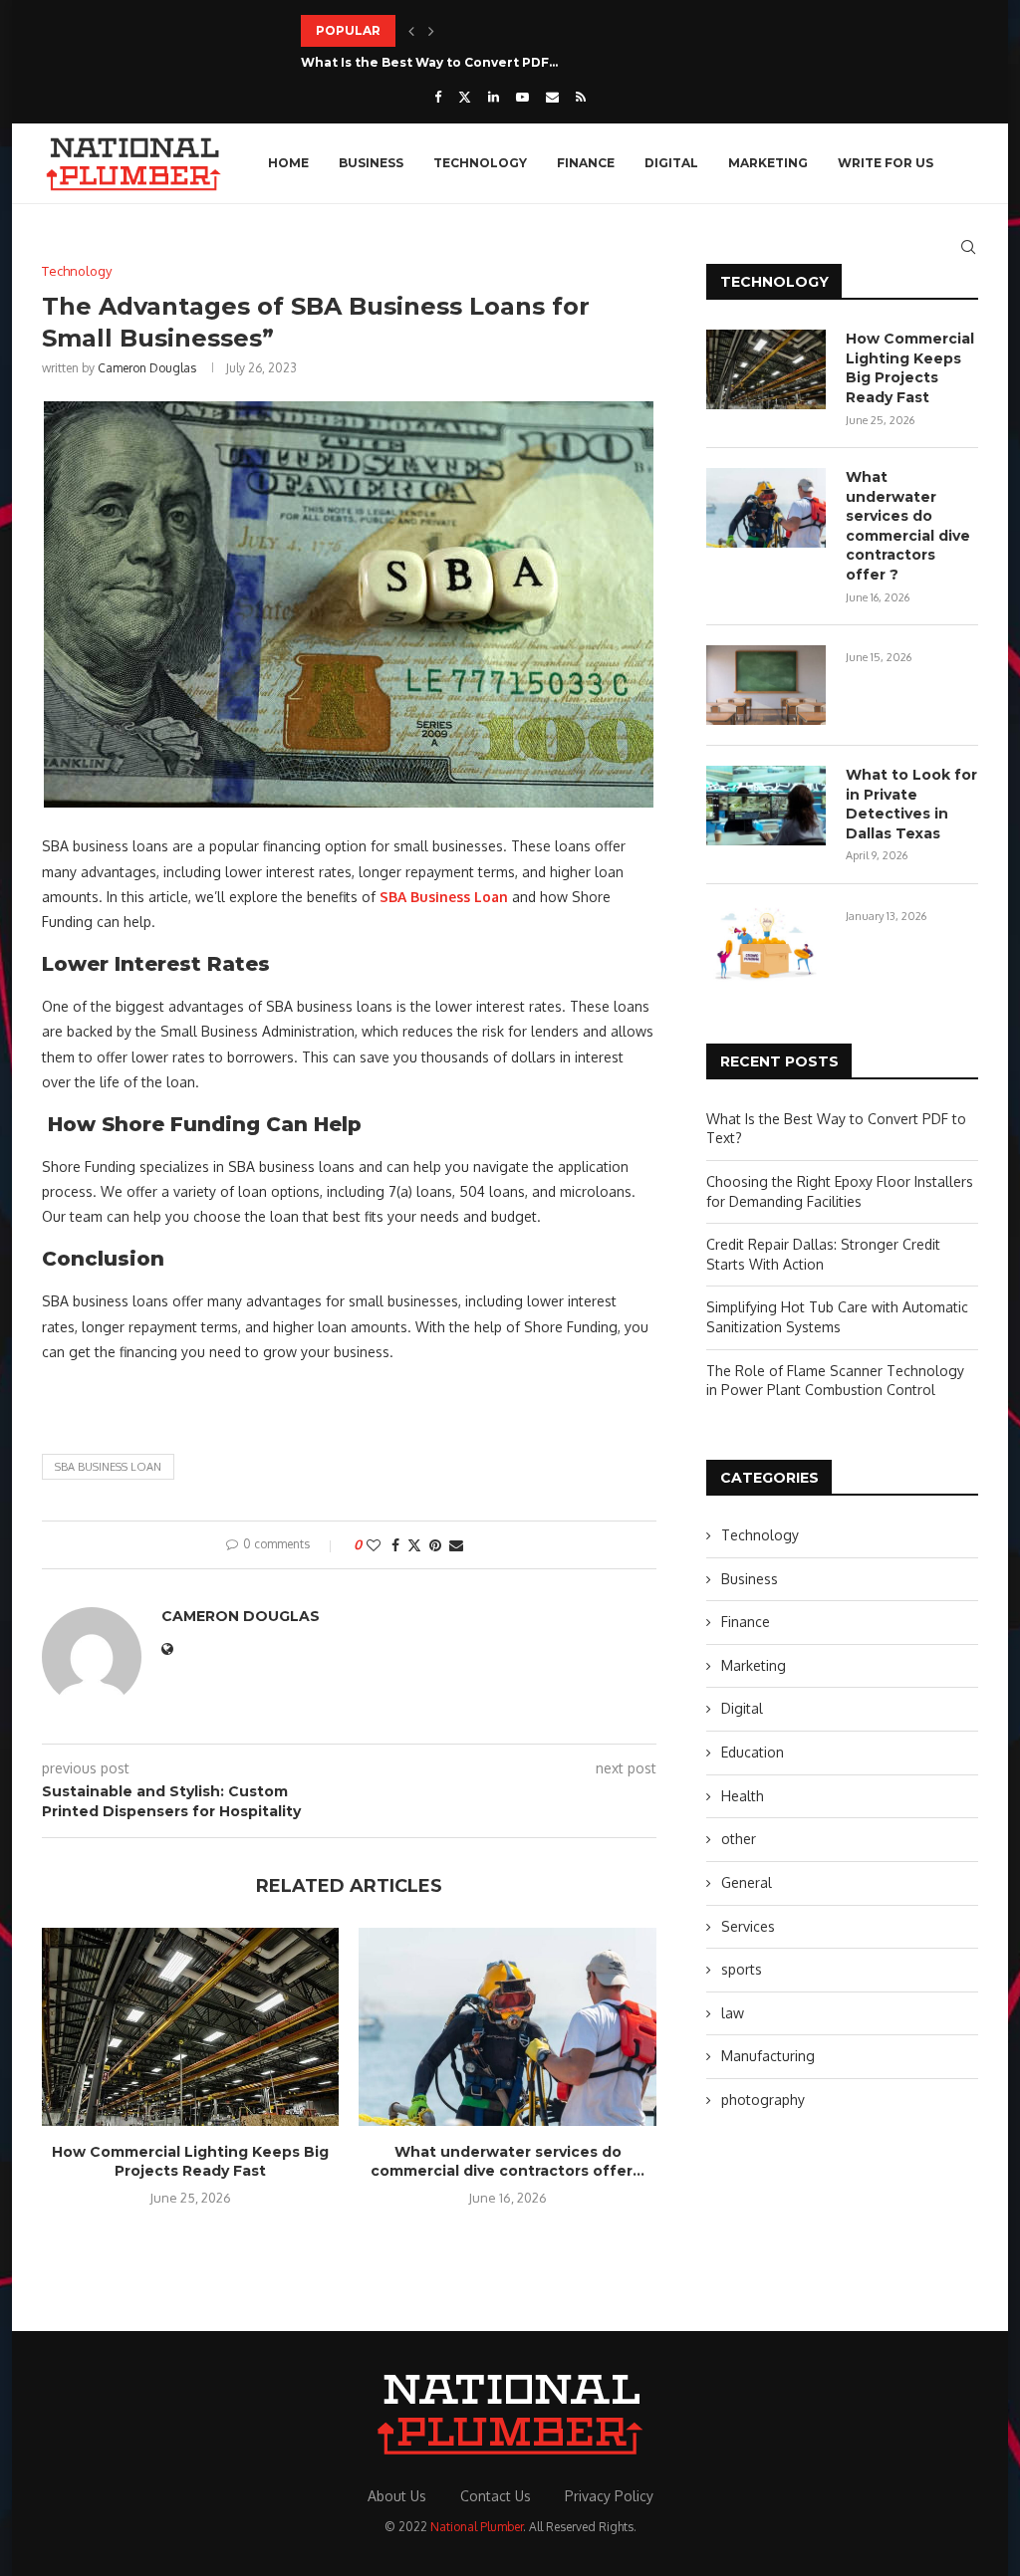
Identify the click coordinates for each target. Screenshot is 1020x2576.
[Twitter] (465, 97)
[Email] (552, 97)
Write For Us (886, 163)
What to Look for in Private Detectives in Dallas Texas (911, 804)
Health (743, 1796)
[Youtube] (522, 97)
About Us (397, 2496)
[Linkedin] (494, 97)
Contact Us (496, 2496)
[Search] (968, 247)
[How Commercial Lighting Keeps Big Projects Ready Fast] (190, 2027)
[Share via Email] (456, 1545)
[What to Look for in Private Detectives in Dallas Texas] (766, 806)
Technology (480, 163)
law (733, 2013)
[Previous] (411, 31)
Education (753, 1752)
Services (748, 1926)
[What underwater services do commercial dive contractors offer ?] (507, 2027)
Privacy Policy (609, 2496)
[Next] (431, 31)
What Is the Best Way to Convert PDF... (429, 62)
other (739, 1839)
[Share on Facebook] (395, 1545)
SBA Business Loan (108, 1467)
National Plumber (477, 2527)
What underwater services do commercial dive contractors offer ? (908, 526)
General (747, 1882)
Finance (586, 163)
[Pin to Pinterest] (435, 1545)
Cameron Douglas (147, 368)
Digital (671, 163)
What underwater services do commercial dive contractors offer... (508, 2162)
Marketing (768, 163)
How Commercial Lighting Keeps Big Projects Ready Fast (190, 2162)
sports (742, 1969)
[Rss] (581, 97)
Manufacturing (768, 2056)
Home (288, 163)
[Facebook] (438, 97)
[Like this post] (374, 1545)
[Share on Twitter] (414, 1545)
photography (763, 2100)
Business (371, 163)
